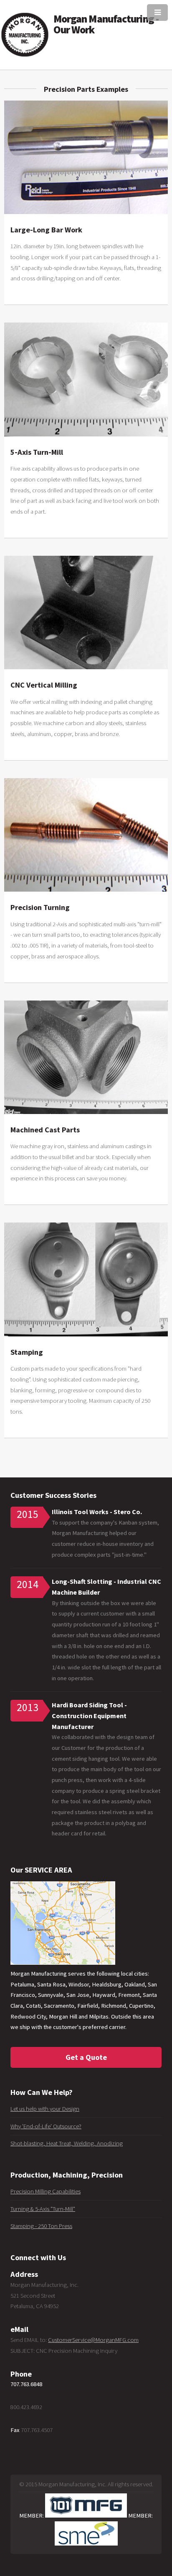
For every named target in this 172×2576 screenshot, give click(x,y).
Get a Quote (86, 2057)
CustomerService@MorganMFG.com (93, 2340)
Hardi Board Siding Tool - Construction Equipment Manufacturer (89, 1715)
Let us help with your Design (45, 2109)
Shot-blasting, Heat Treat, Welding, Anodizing (67, 2143)
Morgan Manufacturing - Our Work (106, 24)
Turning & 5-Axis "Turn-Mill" (43, 2209)
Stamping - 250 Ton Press (41, 2226)
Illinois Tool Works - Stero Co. (97, 1512)
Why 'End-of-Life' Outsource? (46, 2126)
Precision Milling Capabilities (46, 2191)
